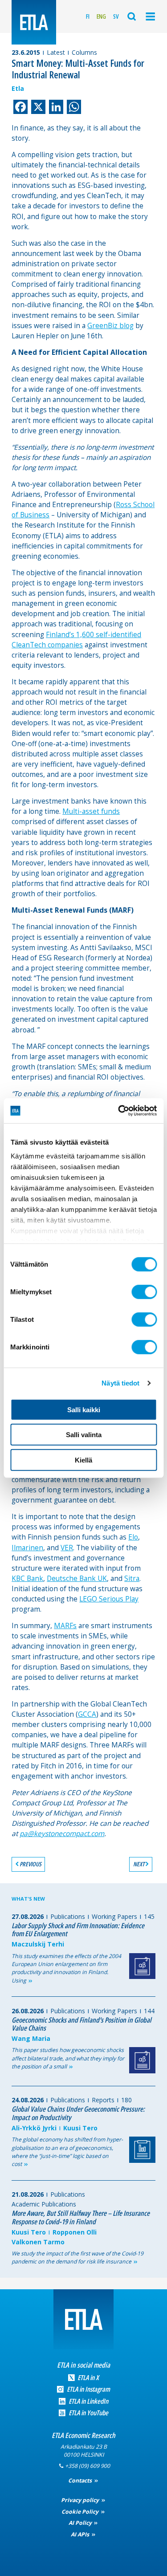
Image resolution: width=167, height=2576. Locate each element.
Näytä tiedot (120, 1383)
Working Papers (114, 1916)
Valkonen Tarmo (38, 2242)
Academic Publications (44, 2204)
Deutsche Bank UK (77, 1579)
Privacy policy (81, 2500)
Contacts (81, 2481)
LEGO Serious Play (109, 1599)
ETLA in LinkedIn (88, 2401)
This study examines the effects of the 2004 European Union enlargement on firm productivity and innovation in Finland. (66, 1968)
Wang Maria (31, 2038)
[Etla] (34, 22)
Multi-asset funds (91, 811)
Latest (56, 52)
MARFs (65, 1626)
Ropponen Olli (75, 2232)
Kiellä (83, 1460)
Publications (68, 1916)
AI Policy (81, 2523)
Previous (31, 1864)
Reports (103, 2100)
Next (139, 1864)
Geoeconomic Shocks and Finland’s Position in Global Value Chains (81, 2024)
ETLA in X (88, 2378)
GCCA (87, 1714)
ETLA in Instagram (88, 2389)
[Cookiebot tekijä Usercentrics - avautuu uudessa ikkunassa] (119, 1111)
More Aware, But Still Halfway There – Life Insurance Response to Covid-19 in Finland (81, 2217)
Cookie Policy (81, 2512)
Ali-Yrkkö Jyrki (34, 2128)
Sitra (132, 1579)
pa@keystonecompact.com (62, 1834)
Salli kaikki (84, 1409)
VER (67, 1548)
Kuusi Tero (80, 2128)
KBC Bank (27, 1579)
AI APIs (81, 2534)
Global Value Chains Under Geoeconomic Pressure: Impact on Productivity (78, 2113)
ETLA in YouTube (88, 2413)
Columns (84, 52)
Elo (133, 1537)
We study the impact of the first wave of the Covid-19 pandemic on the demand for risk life (77, 2257)
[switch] (144, 1292)
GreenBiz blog (110, 326)
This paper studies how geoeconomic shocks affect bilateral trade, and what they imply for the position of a (68, 2058)
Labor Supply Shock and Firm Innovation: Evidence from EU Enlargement (78, 1930)
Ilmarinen (27, 1548)
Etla (18, 88)
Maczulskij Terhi (38, 1944)
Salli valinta (84, 1435)
